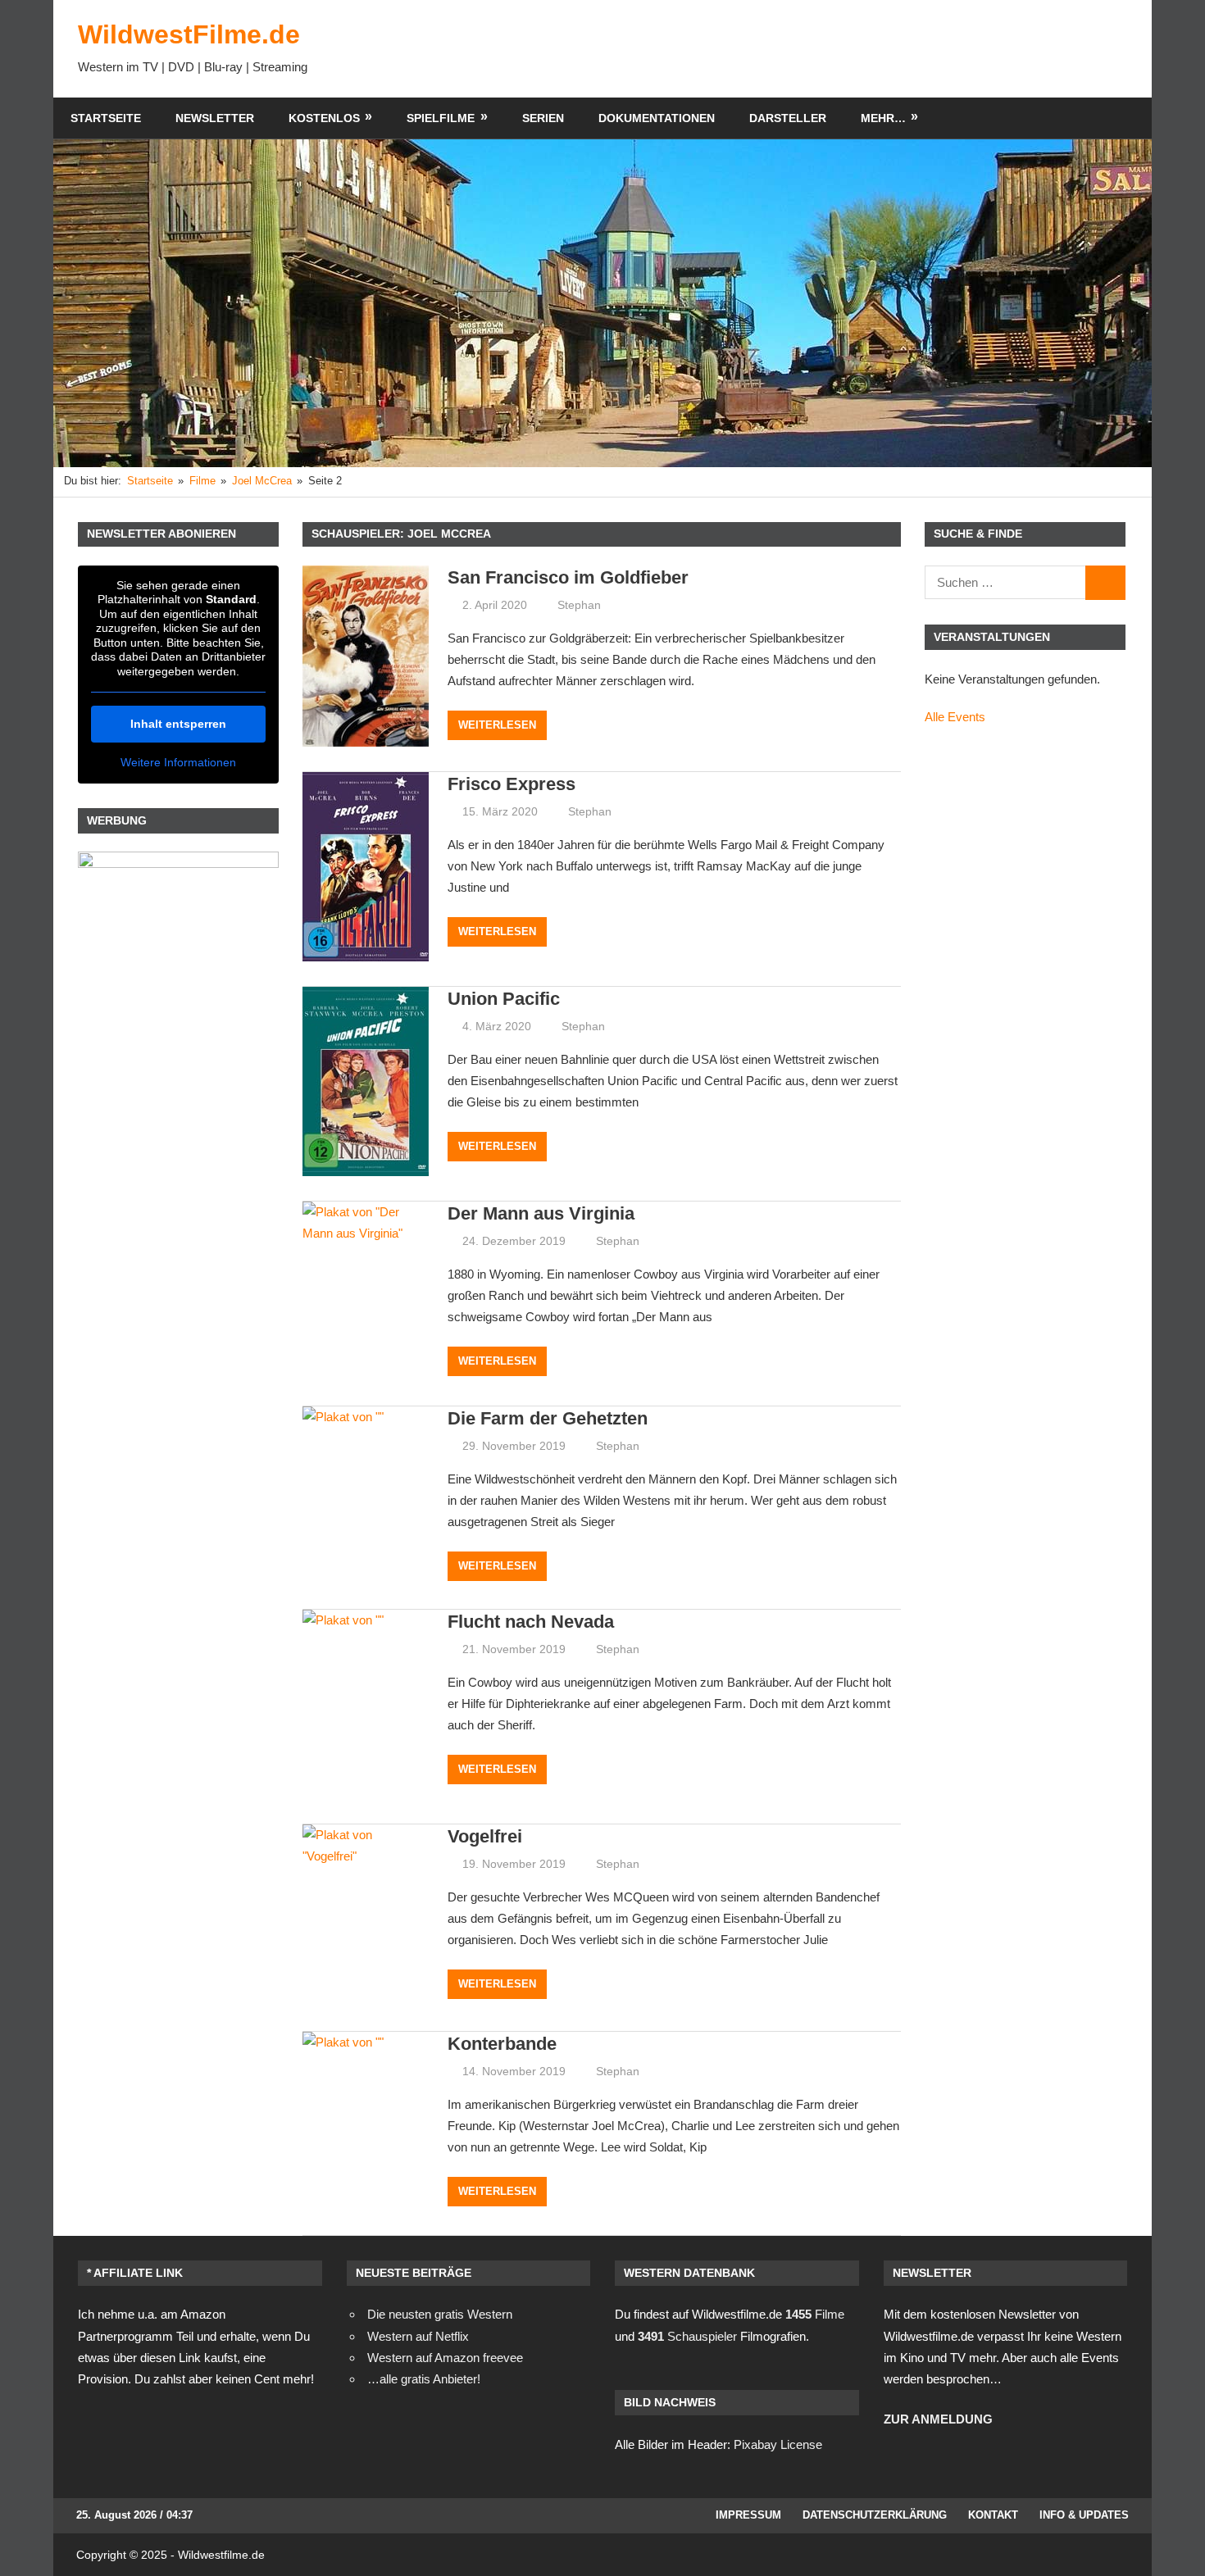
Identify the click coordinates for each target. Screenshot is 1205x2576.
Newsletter (215, 118)
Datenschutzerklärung (875, 2515)
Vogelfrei (485, 1836)
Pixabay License (778, 2444)
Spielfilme (441, 118)
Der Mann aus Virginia (541, 1213)
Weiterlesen (497, 725)
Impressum (748, 2515)
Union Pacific (504, 999)
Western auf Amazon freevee (445, 2358)
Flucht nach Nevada (531, 1622)
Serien (543, 118)
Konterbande (502, 2044)
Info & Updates (1084, 2515)
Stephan (579, 605)
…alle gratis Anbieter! (424, 2379)
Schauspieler (687, 2336)
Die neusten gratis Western (440, 2314)
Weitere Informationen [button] (178, 762)
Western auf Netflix (418, 2336)
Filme (815, 2314)
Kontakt (993, 2515)
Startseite (106, 118)
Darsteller (788, 118)
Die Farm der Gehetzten (548, 1418)
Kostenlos (324, 118)
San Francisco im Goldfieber (568, 577)
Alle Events (955, 717)
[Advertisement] (829, 48)
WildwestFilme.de (189, 34)
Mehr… (883, 118)
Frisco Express (512, 784)
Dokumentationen (657, 118)
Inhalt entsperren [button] (178, 724)
